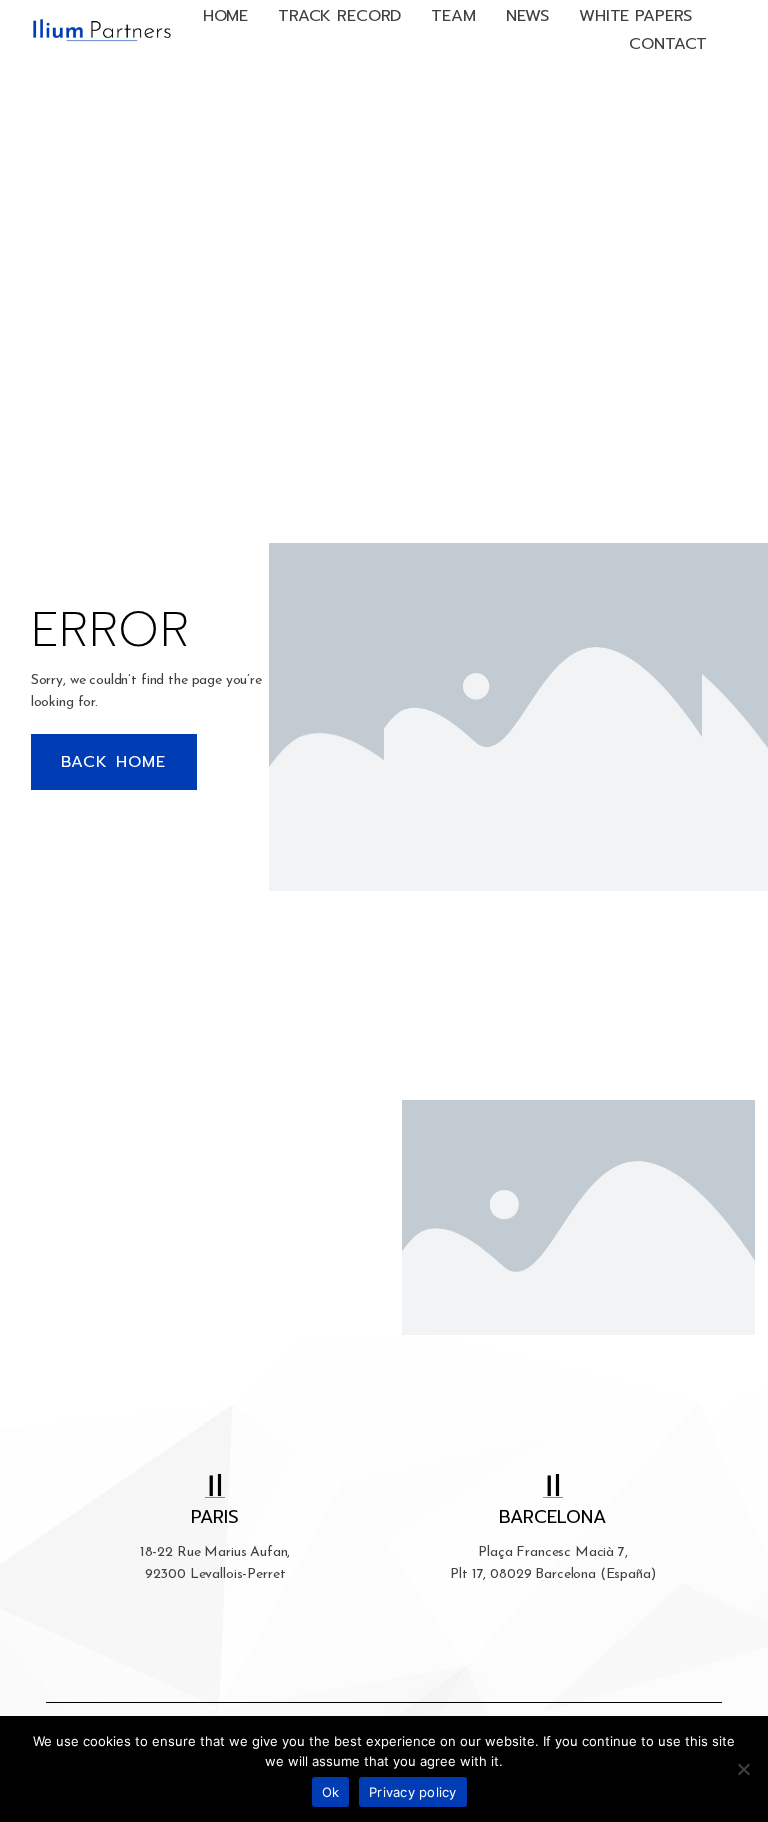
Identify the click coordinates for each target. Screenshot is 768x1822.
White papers (635, 16)
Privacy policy (413, 1792)
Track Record (339, 16)
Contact (668, 44)
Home (225, 16)
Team (453, 16)
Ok (331, 1792)
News (527, 16)
